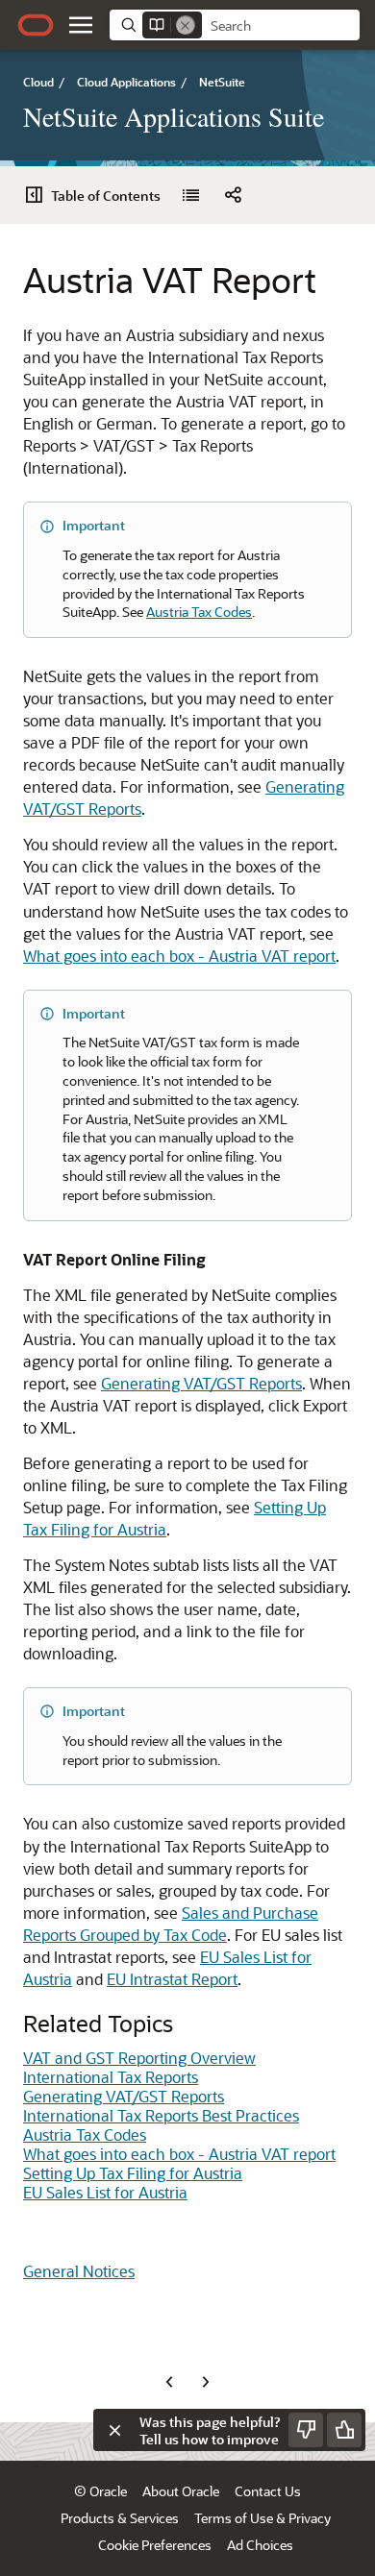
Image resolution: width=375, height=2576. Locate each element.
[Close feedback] (114, 2430)
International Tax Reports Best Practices (161, 2115)
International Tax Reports (111, 2077)
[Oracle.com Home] (36, 25)
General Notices (79, 2271)
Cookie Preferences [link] (155, 2545)
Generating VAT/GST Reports (201, 1383)
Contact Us (268, 2491)
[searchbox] (281, 26)
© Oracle (100, 2491)
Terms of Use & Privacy (262, 2518)
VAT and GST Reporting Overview (139, 2058)
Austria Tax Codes (199, 612)
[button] (81, 25)
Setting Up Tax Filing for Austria (133, 2173)
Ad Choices (260, 2545)
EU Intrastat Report (172, 1979)
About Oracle (181, 2491)
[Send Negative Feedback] (306, 2430)
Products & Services (120, 2518)
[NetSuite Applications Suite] (190, 195)
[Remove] (186, 25)
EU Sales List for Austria (105, 2192)
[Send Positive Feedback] (344, 2430)
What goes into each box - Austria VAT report (179, 956)
